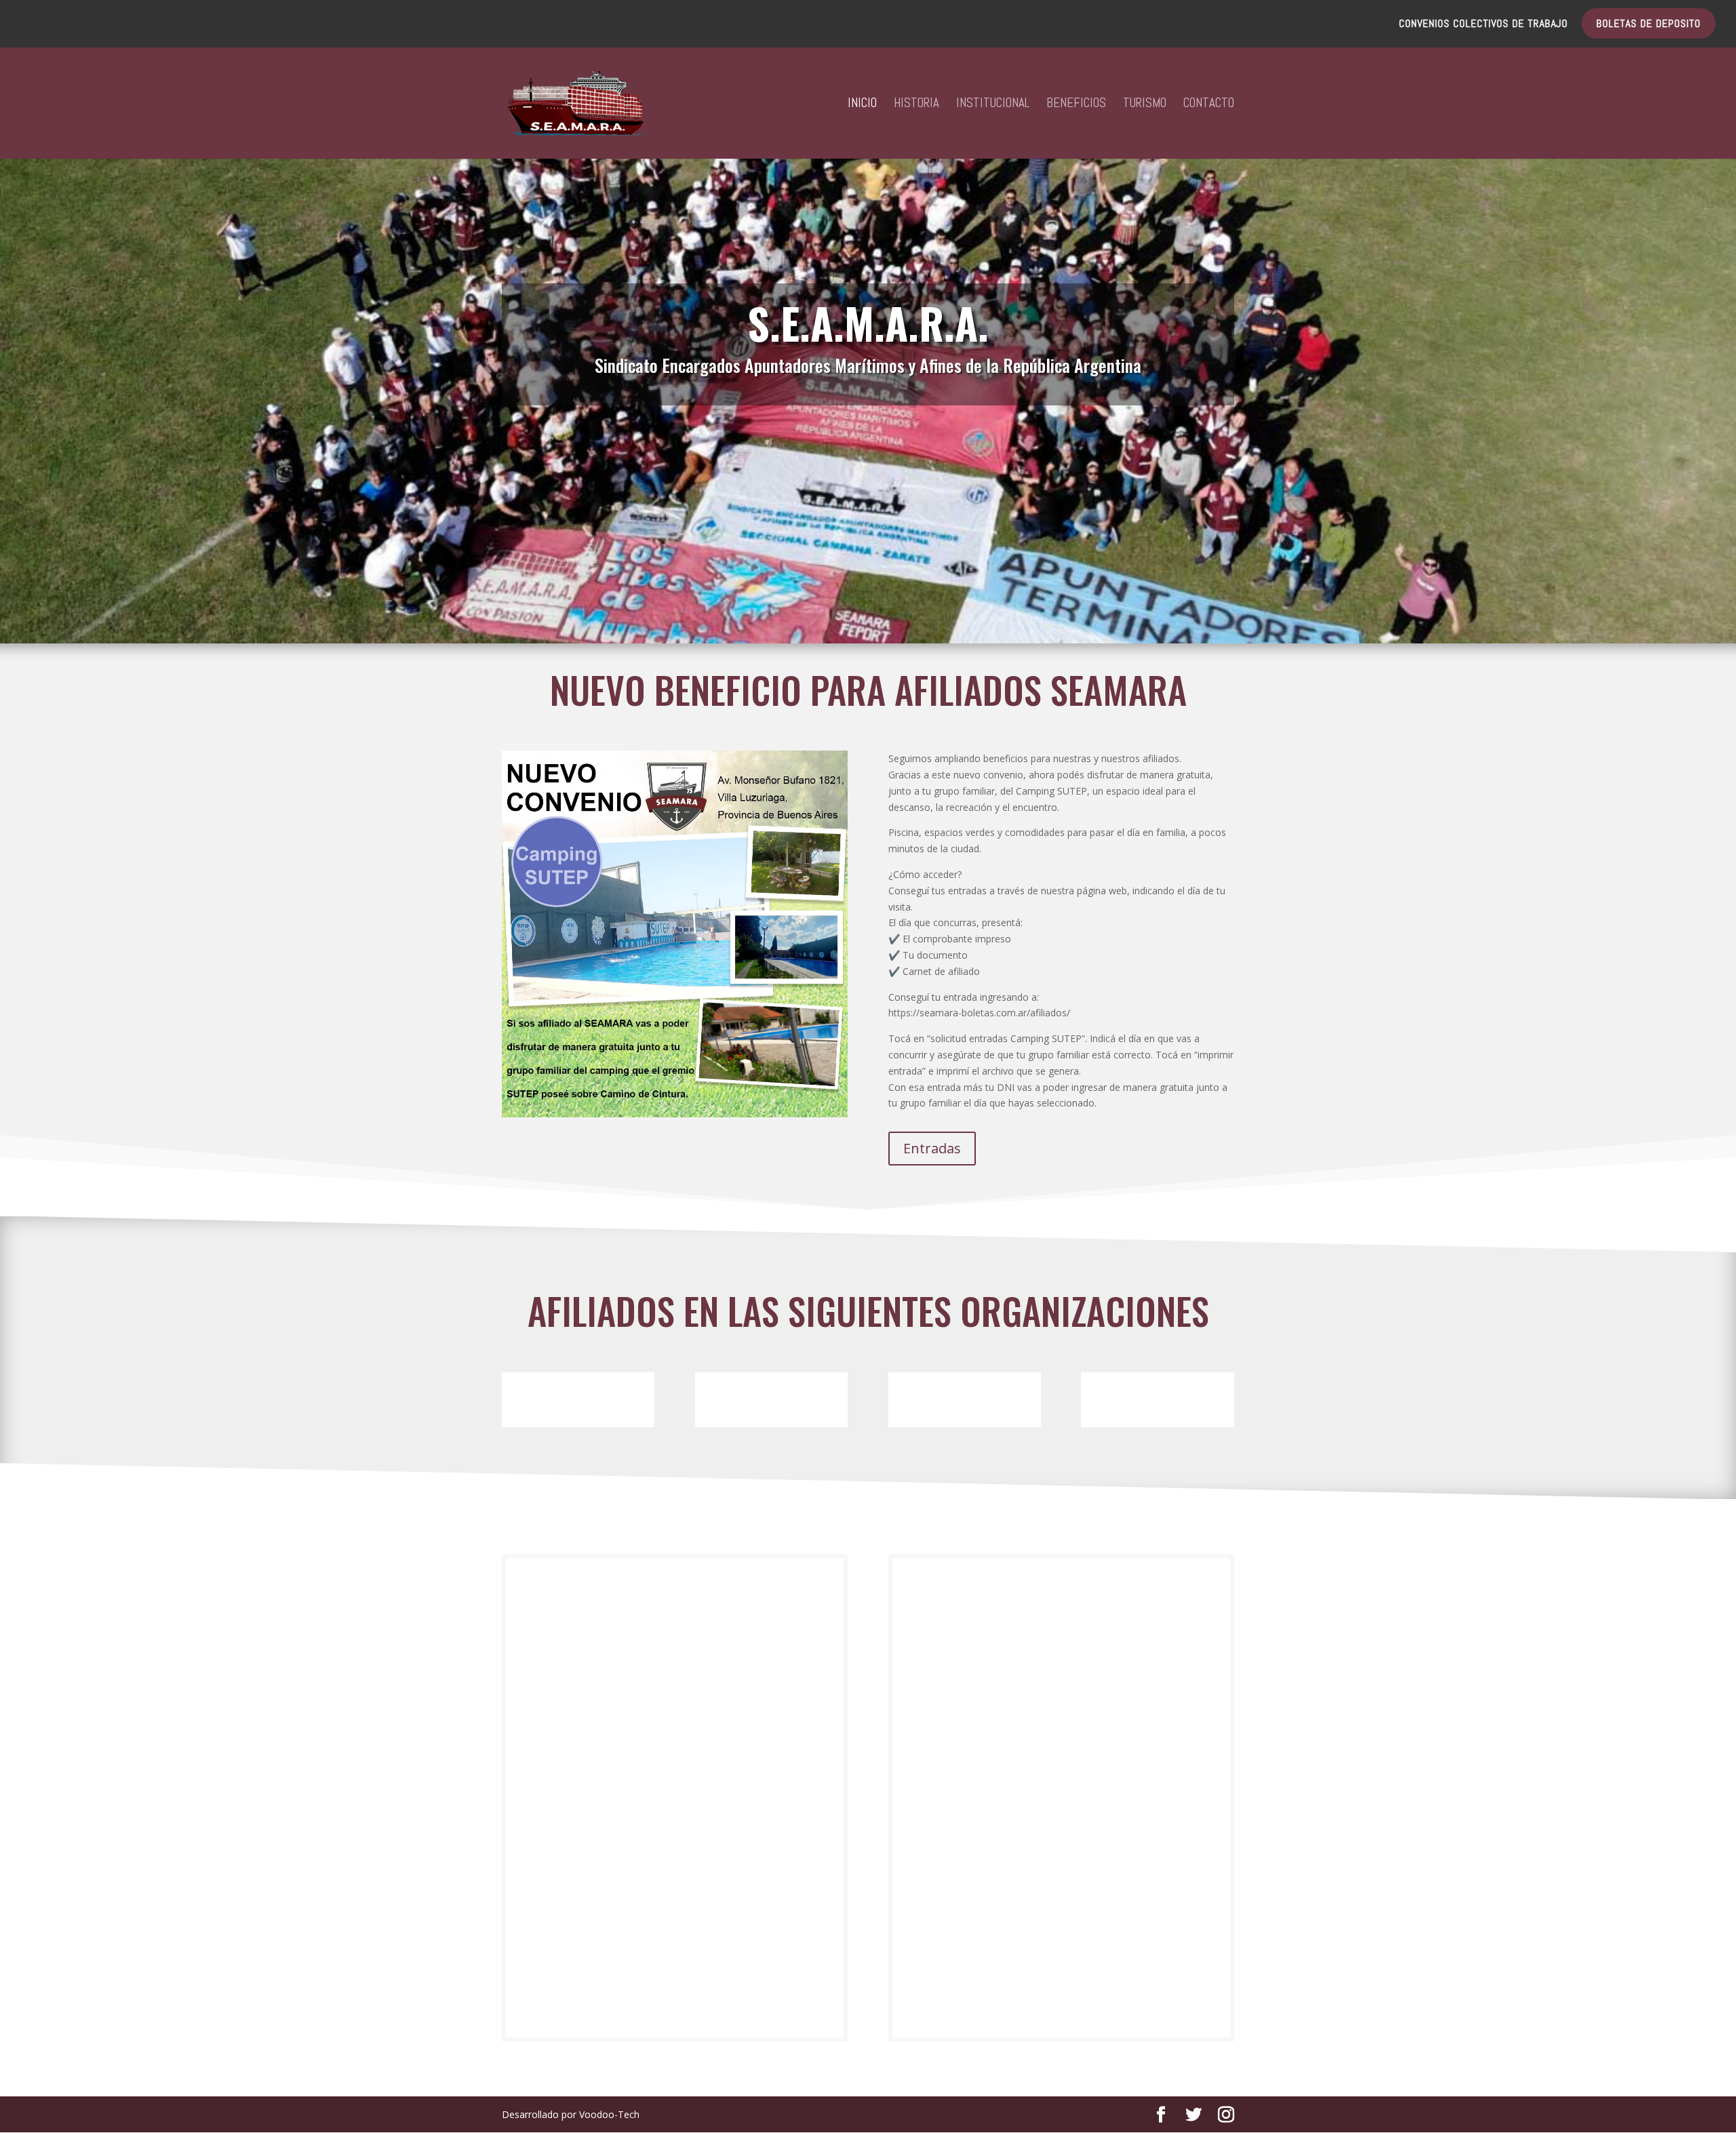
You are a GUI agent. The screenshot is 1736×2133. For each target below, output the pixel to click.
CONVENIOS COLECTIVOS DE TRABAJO (1483, 24)
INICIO (862, 105)
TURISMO (1145, 105)
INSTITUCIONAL (993, 105)
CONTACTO (1209, 105)
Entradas (932, 1148)
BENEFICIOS (1076, 105)
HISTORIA (916, 105)
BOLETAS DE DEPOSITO (1649, 24)
